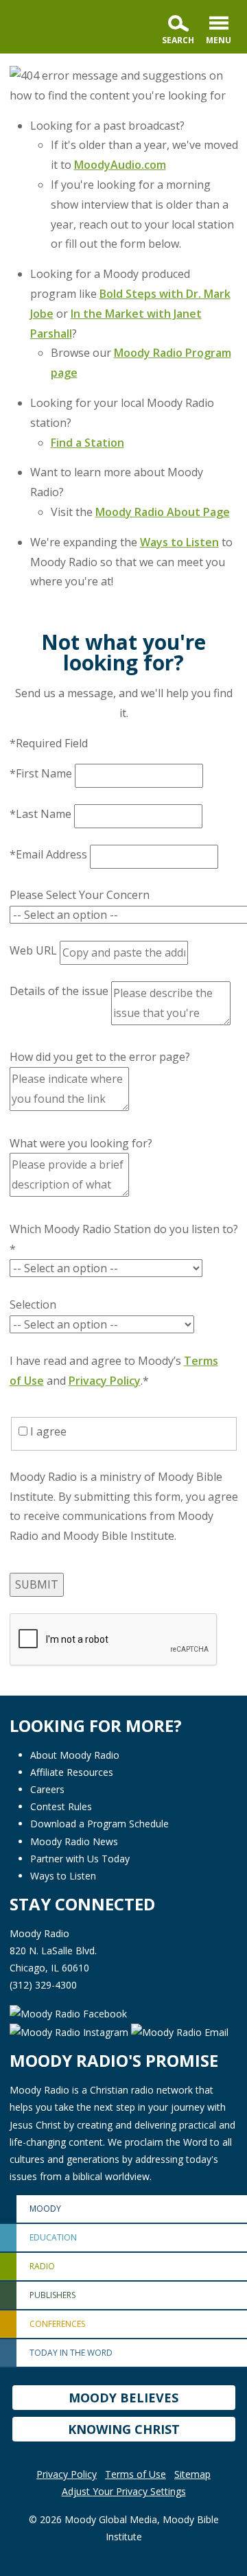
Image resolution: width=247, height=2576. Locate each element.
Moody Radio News (74, 1841)
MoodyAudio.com (120, 165)
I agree (47, 1431)
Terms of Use (136, 2474)
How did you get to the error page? (100, 1057)
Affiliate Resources (72, 1772)
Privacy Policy (105, 1381)
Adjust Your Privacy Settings (124, 2491)
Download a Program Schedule (99, 1824)
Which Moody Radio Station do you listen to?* (124, 1239)
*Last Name (40, 814)
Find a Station (87, 443)
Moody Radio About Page (163, 512)
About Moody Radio (75, 1755)
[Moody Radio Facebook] (68, 2013)
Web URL (33, 950)
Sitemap (192, 2474)
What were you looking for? (81, 1143)
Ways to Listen (179, 542)
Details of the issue (59, 991)
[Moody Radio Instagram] (70, 2031)
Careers (47, 1789)
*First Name (41, 773)
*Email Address (48, 854)
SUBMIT (37, 1584)
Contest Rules (61, 1806)
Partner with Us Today (80, 1859)
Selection (33, 1304)
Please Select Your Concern (80, 895)
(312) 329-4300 (43, 1985)
